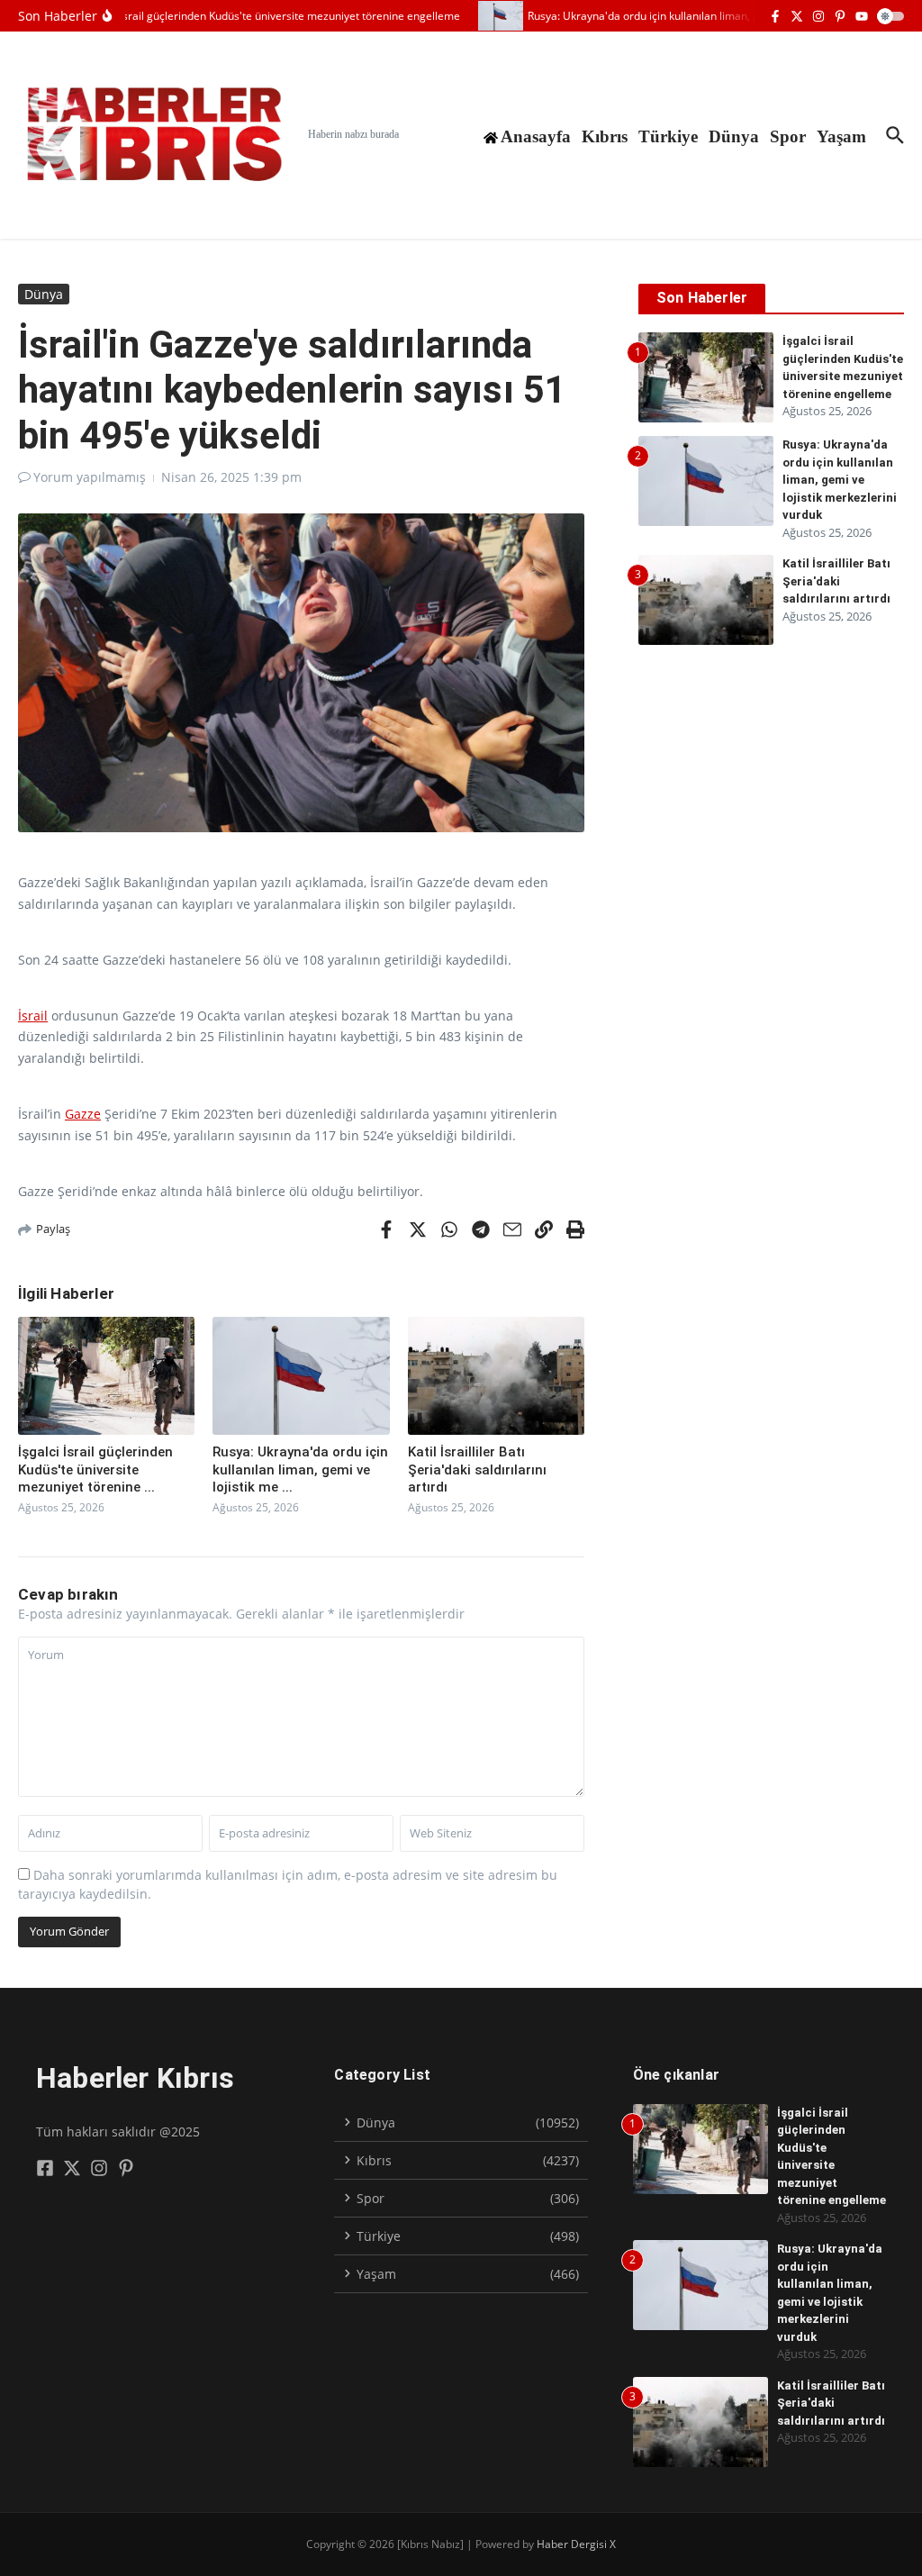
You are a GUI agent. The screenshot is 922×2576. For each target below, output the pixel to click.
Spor (788, 136)
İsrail (33, 1016)
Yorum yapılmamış (90, 477)
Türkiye (668, 136)
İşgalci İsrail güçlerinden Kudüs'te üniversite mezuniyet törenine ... (95, 1469)
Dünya (734, 136)
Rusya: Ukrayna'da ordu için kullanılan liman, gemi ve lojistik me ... (300, 1469)
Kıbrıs (605, 136)
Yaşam (841, 136)
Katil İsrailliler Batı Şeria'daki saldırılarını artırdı (477, 1469)
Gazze (83, 1114)
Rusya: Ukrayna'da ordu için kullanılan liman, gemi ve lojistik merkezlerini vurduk (840, 480)
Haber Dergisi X (576, 2544)
